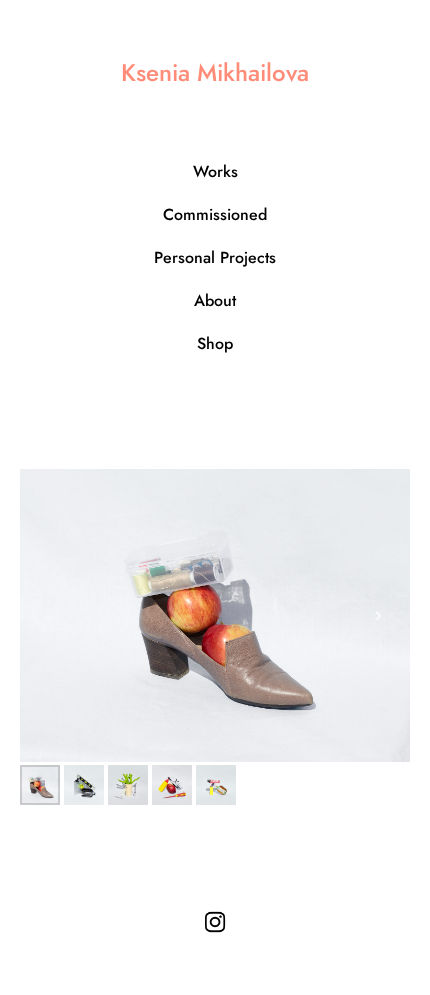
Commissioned (215, 214)
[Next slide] (378, 616)
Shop (215, 343)
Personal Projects (215, 257)
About (215, 300)
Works (215, 171)
